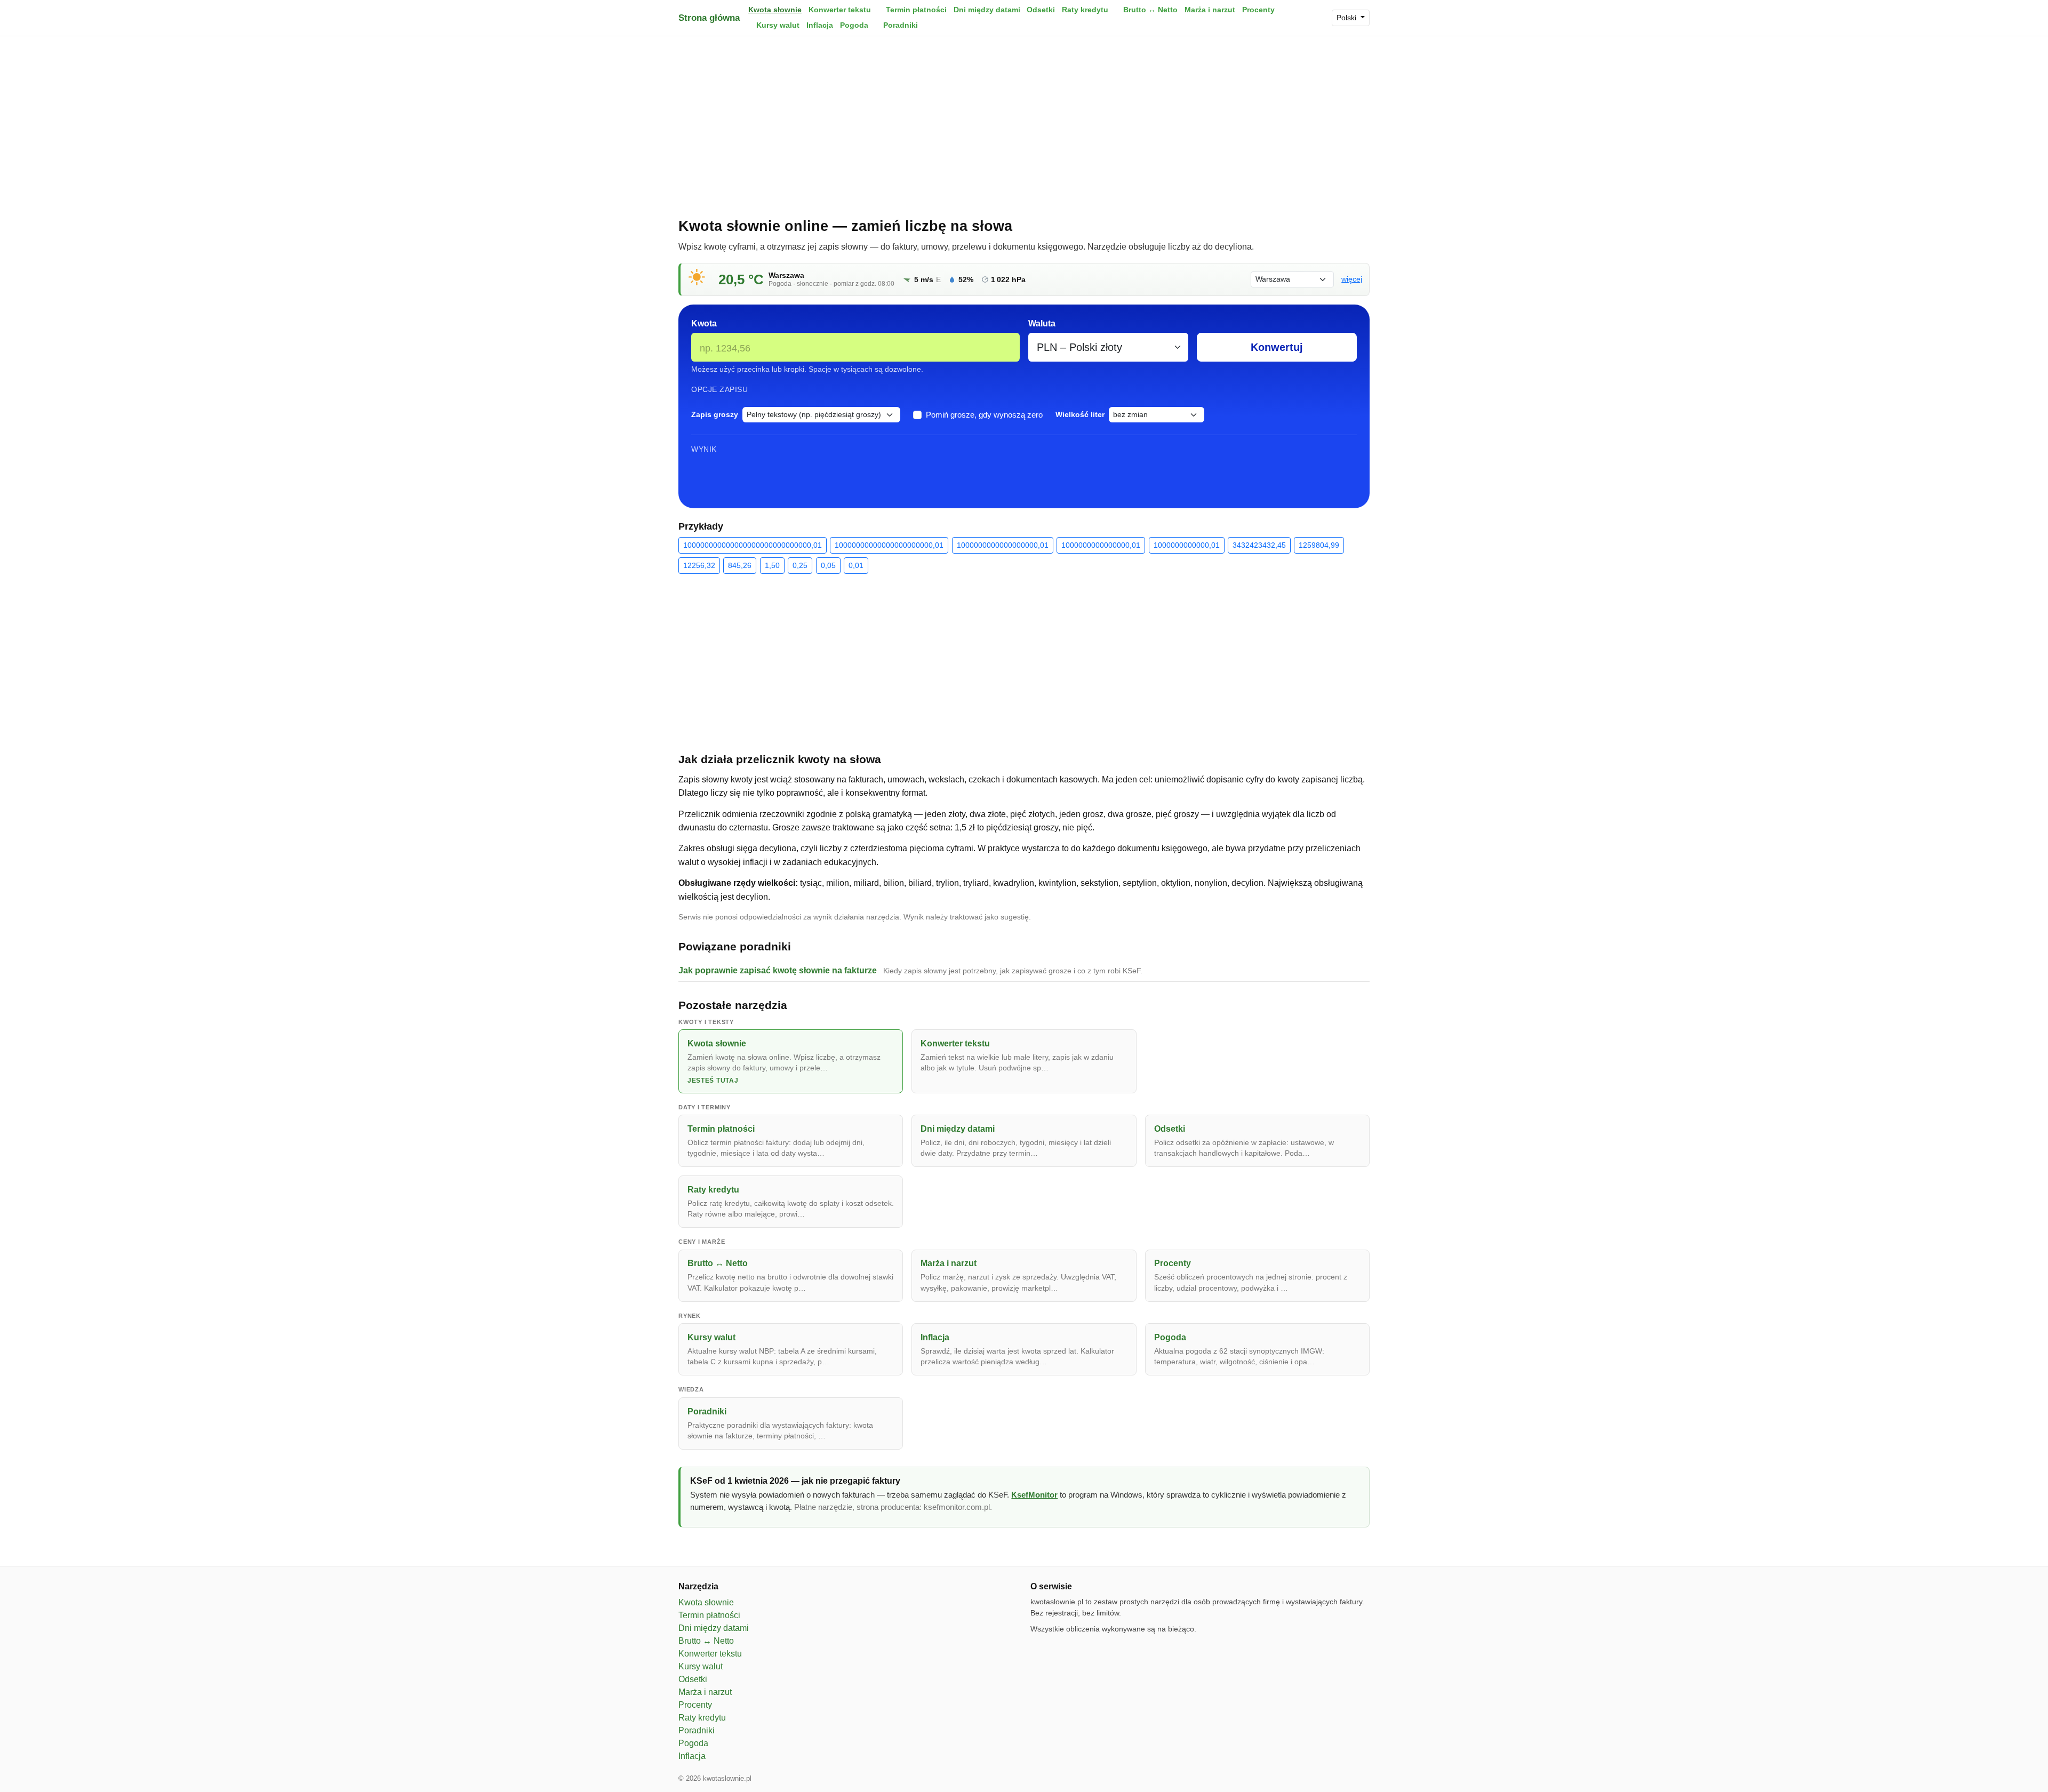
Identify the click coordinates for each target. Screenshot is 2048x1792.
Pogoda (854, 25)
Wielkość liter (1080, 414)
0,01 (856, 565)
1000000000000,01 (1187, 545)
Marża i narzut (1210, 10)
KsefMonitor (1034, 1495)
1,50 (772, 565)
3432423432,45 (1259, 545)
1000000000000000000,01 (1003, 545)
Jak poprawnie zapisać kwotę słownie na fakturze (778, 970)
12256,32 (699, 565)
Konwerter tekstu (840, 10)
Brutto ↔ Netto (1150, 10)
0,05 (828, 565)
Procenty (1258, 10)
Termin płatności (916, 10)
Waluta (1042, 323)
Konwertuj (1277, 347)
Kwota (704, 323)
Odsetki (1041, 10)
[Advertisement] (1024, 124)
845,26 (740, 565)
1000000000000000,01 (1101, 545)
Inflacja (820, 25)
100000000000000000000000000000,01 (753, 545)
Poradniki (901, 25)
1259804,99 (1319, 545)
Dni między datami (987, 10)
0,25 (800, 565)
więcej (1352, 279)
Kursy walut (778, 25)
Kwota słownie (775, 10)
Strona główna (709, 18)
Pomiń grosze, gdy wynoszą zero (984, 415)
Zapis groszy (715, 414)
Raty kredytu (1085, 10)
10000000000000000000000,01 (889, 545)
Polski (1347, 18)
